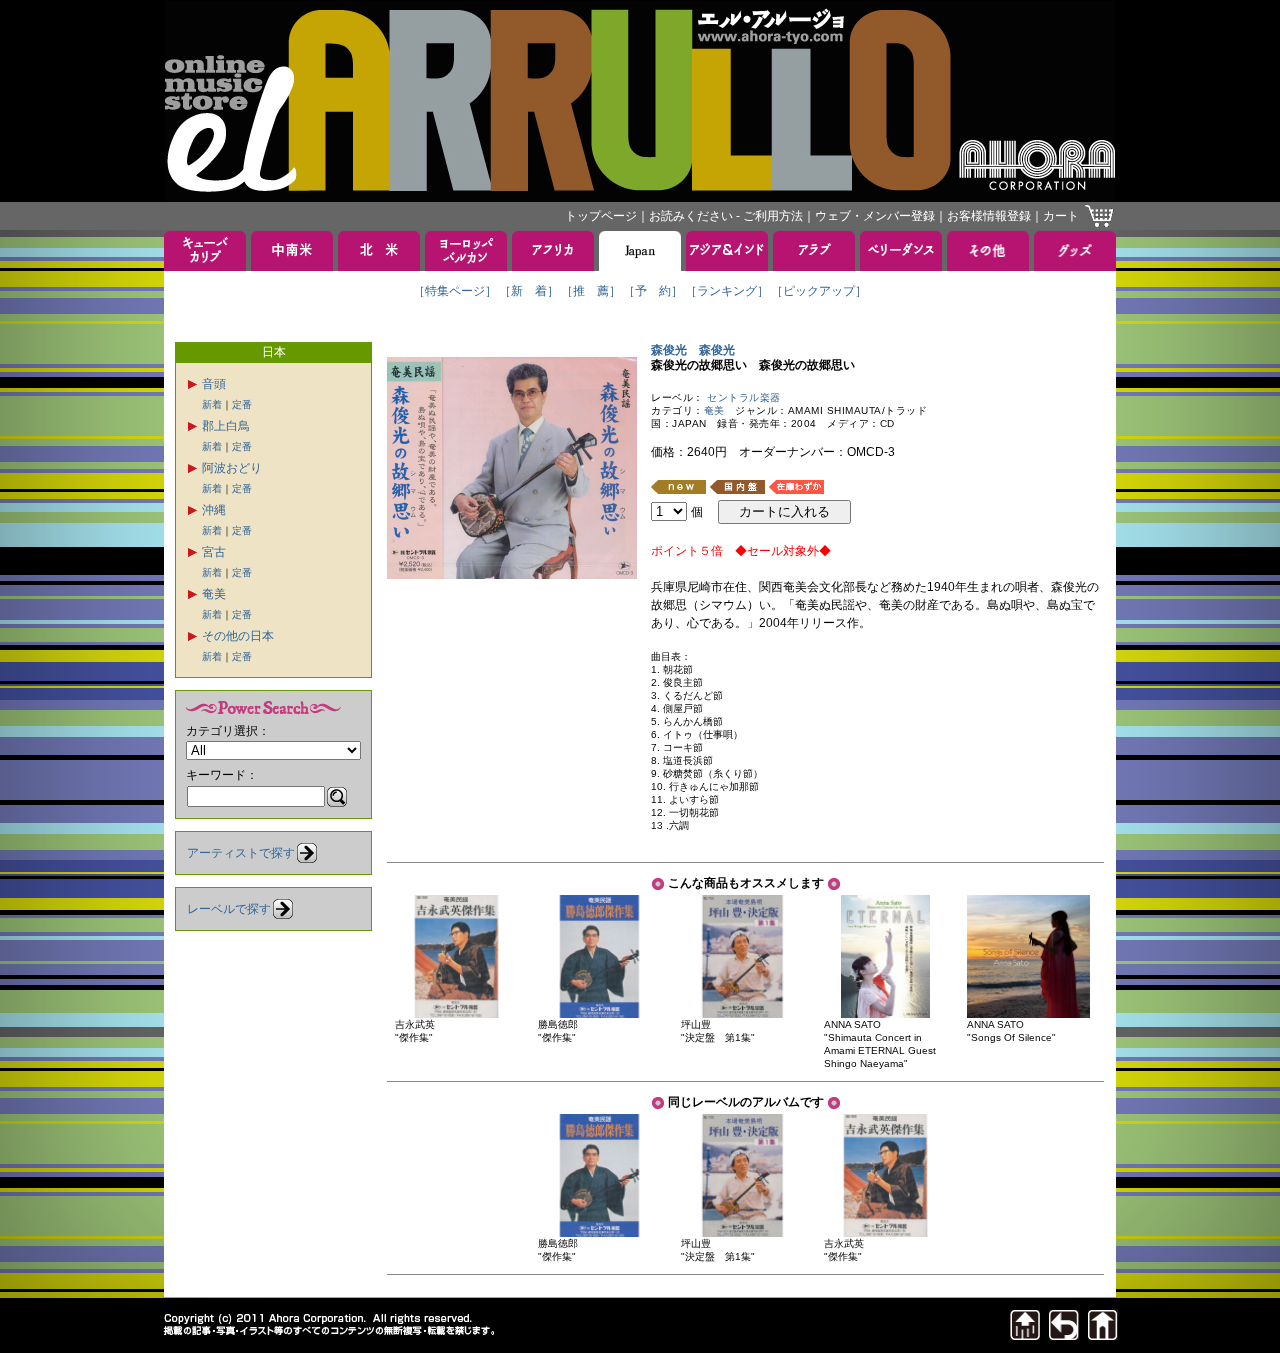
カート (1061, 216)
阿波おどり (232, 468)
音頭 (214, 384)
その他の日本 (238, 636)
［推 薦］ (591, 291)
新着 (212, 404)
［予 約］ (653, 291)
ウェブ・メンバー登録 (875, 216)
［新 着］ (529, 291)
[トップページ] (1103, 1334)
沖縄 (214, 510)
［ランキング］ (727, 291)
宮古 (214, 552)
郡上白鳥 (226, 426)
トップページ (601, 216)
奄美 (214, 594)
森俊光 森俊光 (693, 350)
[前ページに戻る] (1064, 1334)
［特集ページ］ (455, 291)
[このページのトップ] (1025, 1334)
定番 (242, 404)
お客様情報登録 (989, 216)
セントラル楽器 (744, 397)
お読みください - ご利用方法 (726, 216)
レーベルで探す (229, 909)
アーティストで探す (241, 853)
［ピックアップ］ (819, 291)
